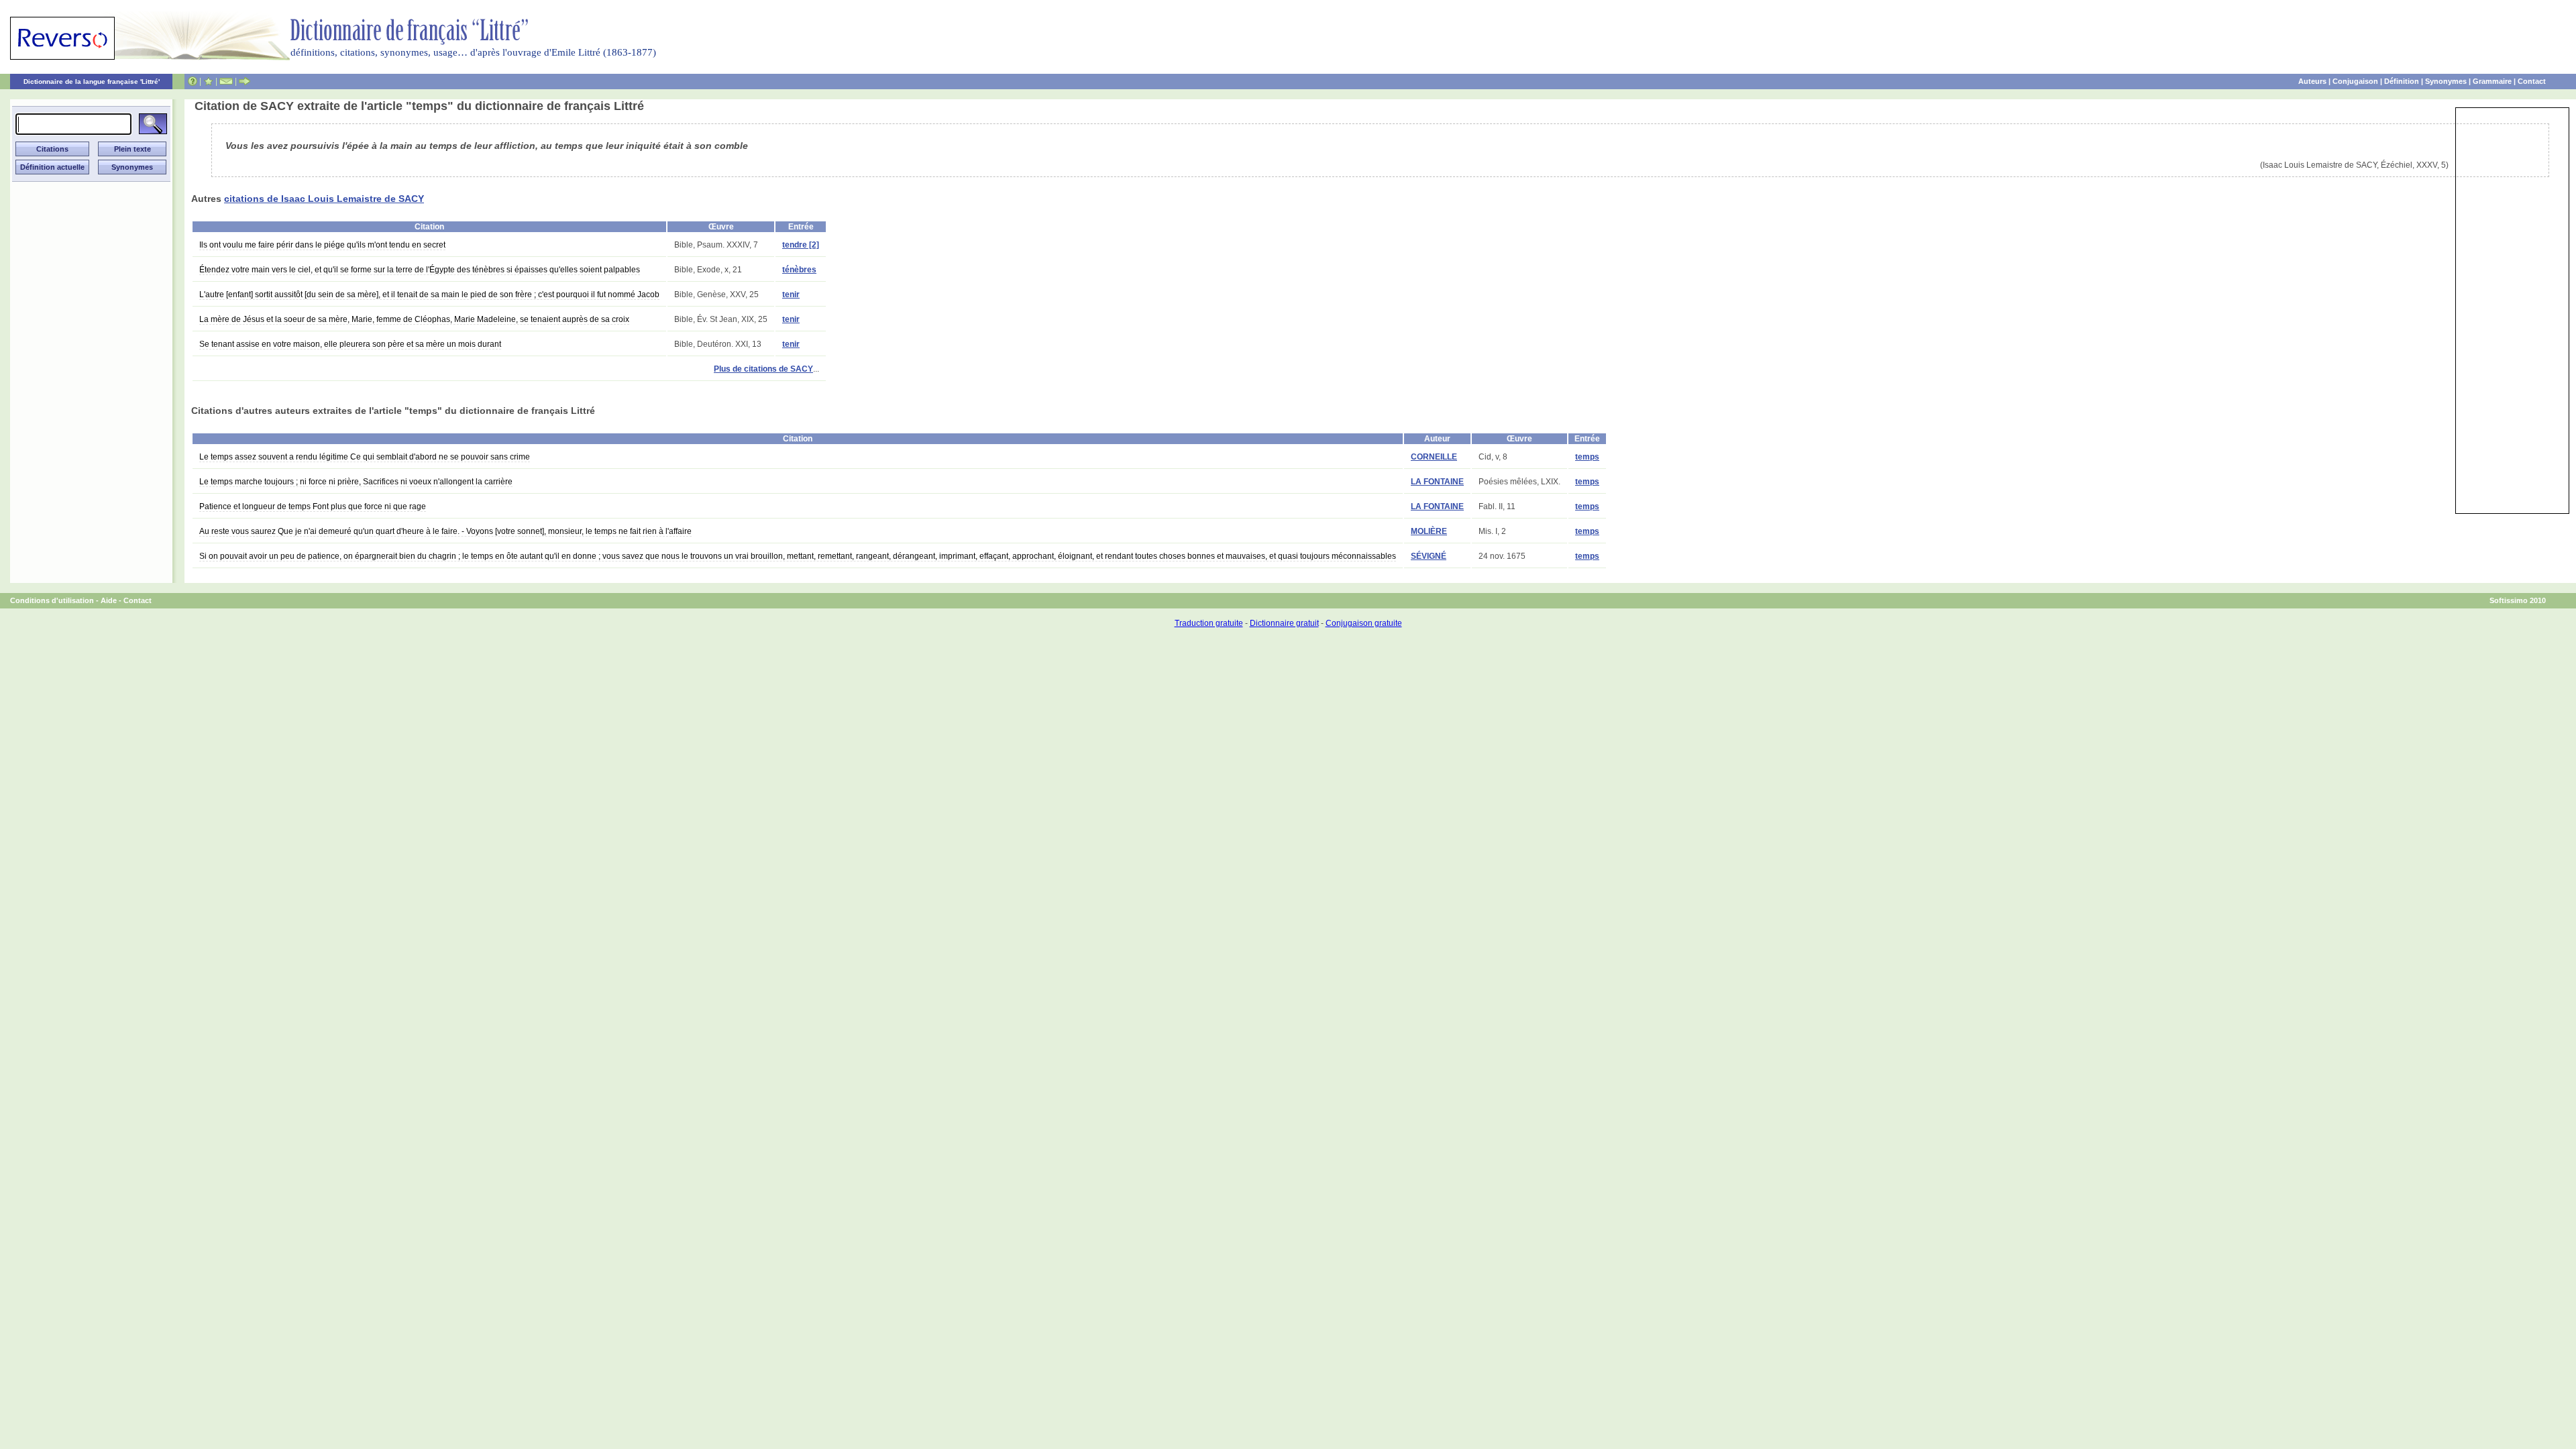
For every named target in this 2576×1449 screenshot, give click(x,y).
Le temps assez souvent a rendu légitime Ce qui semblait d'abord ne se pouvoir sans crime (365, 457)
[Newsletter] (226, 81)
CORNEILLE (1434, 457)
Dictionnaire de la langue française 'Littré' (92, 82)
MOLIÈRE (1429, 531)
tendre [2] (801, 245)
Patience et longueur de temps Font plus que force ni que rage (313, 506)
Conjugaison (2355, 81)
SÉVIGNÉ (1429, 556)
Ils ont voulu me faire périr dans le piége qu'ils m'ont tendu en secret (322, 245)
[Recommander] (245, 81)
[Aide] (193, 81)
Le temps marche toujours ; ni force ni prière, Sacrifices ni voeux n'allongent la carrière (356, 482)
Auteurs (2312, 81)
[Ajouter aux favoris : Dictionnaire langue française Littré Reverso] (208, 81)
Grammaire (2492, 81)
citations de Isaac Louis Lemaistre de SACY (324, 199)
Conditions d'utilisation (52, 600)
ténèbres (799, 270)
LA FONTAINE (1437, 482)
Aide (109, 600)
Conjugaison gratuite (1364, 623)
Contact (2532, 81)
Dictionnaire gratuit (1284, 623)
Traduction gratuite (1209, 623)
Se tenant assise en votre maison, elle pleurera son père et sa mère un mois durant (350, 344)
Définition (2402, 81)
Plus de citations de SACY (763, 369)
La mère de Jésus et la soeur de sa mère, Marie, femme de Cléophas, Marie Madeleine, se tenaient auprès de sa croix (414, 319)
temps (1587, 457)
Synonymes (2446, 81)
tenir (791, 294)
